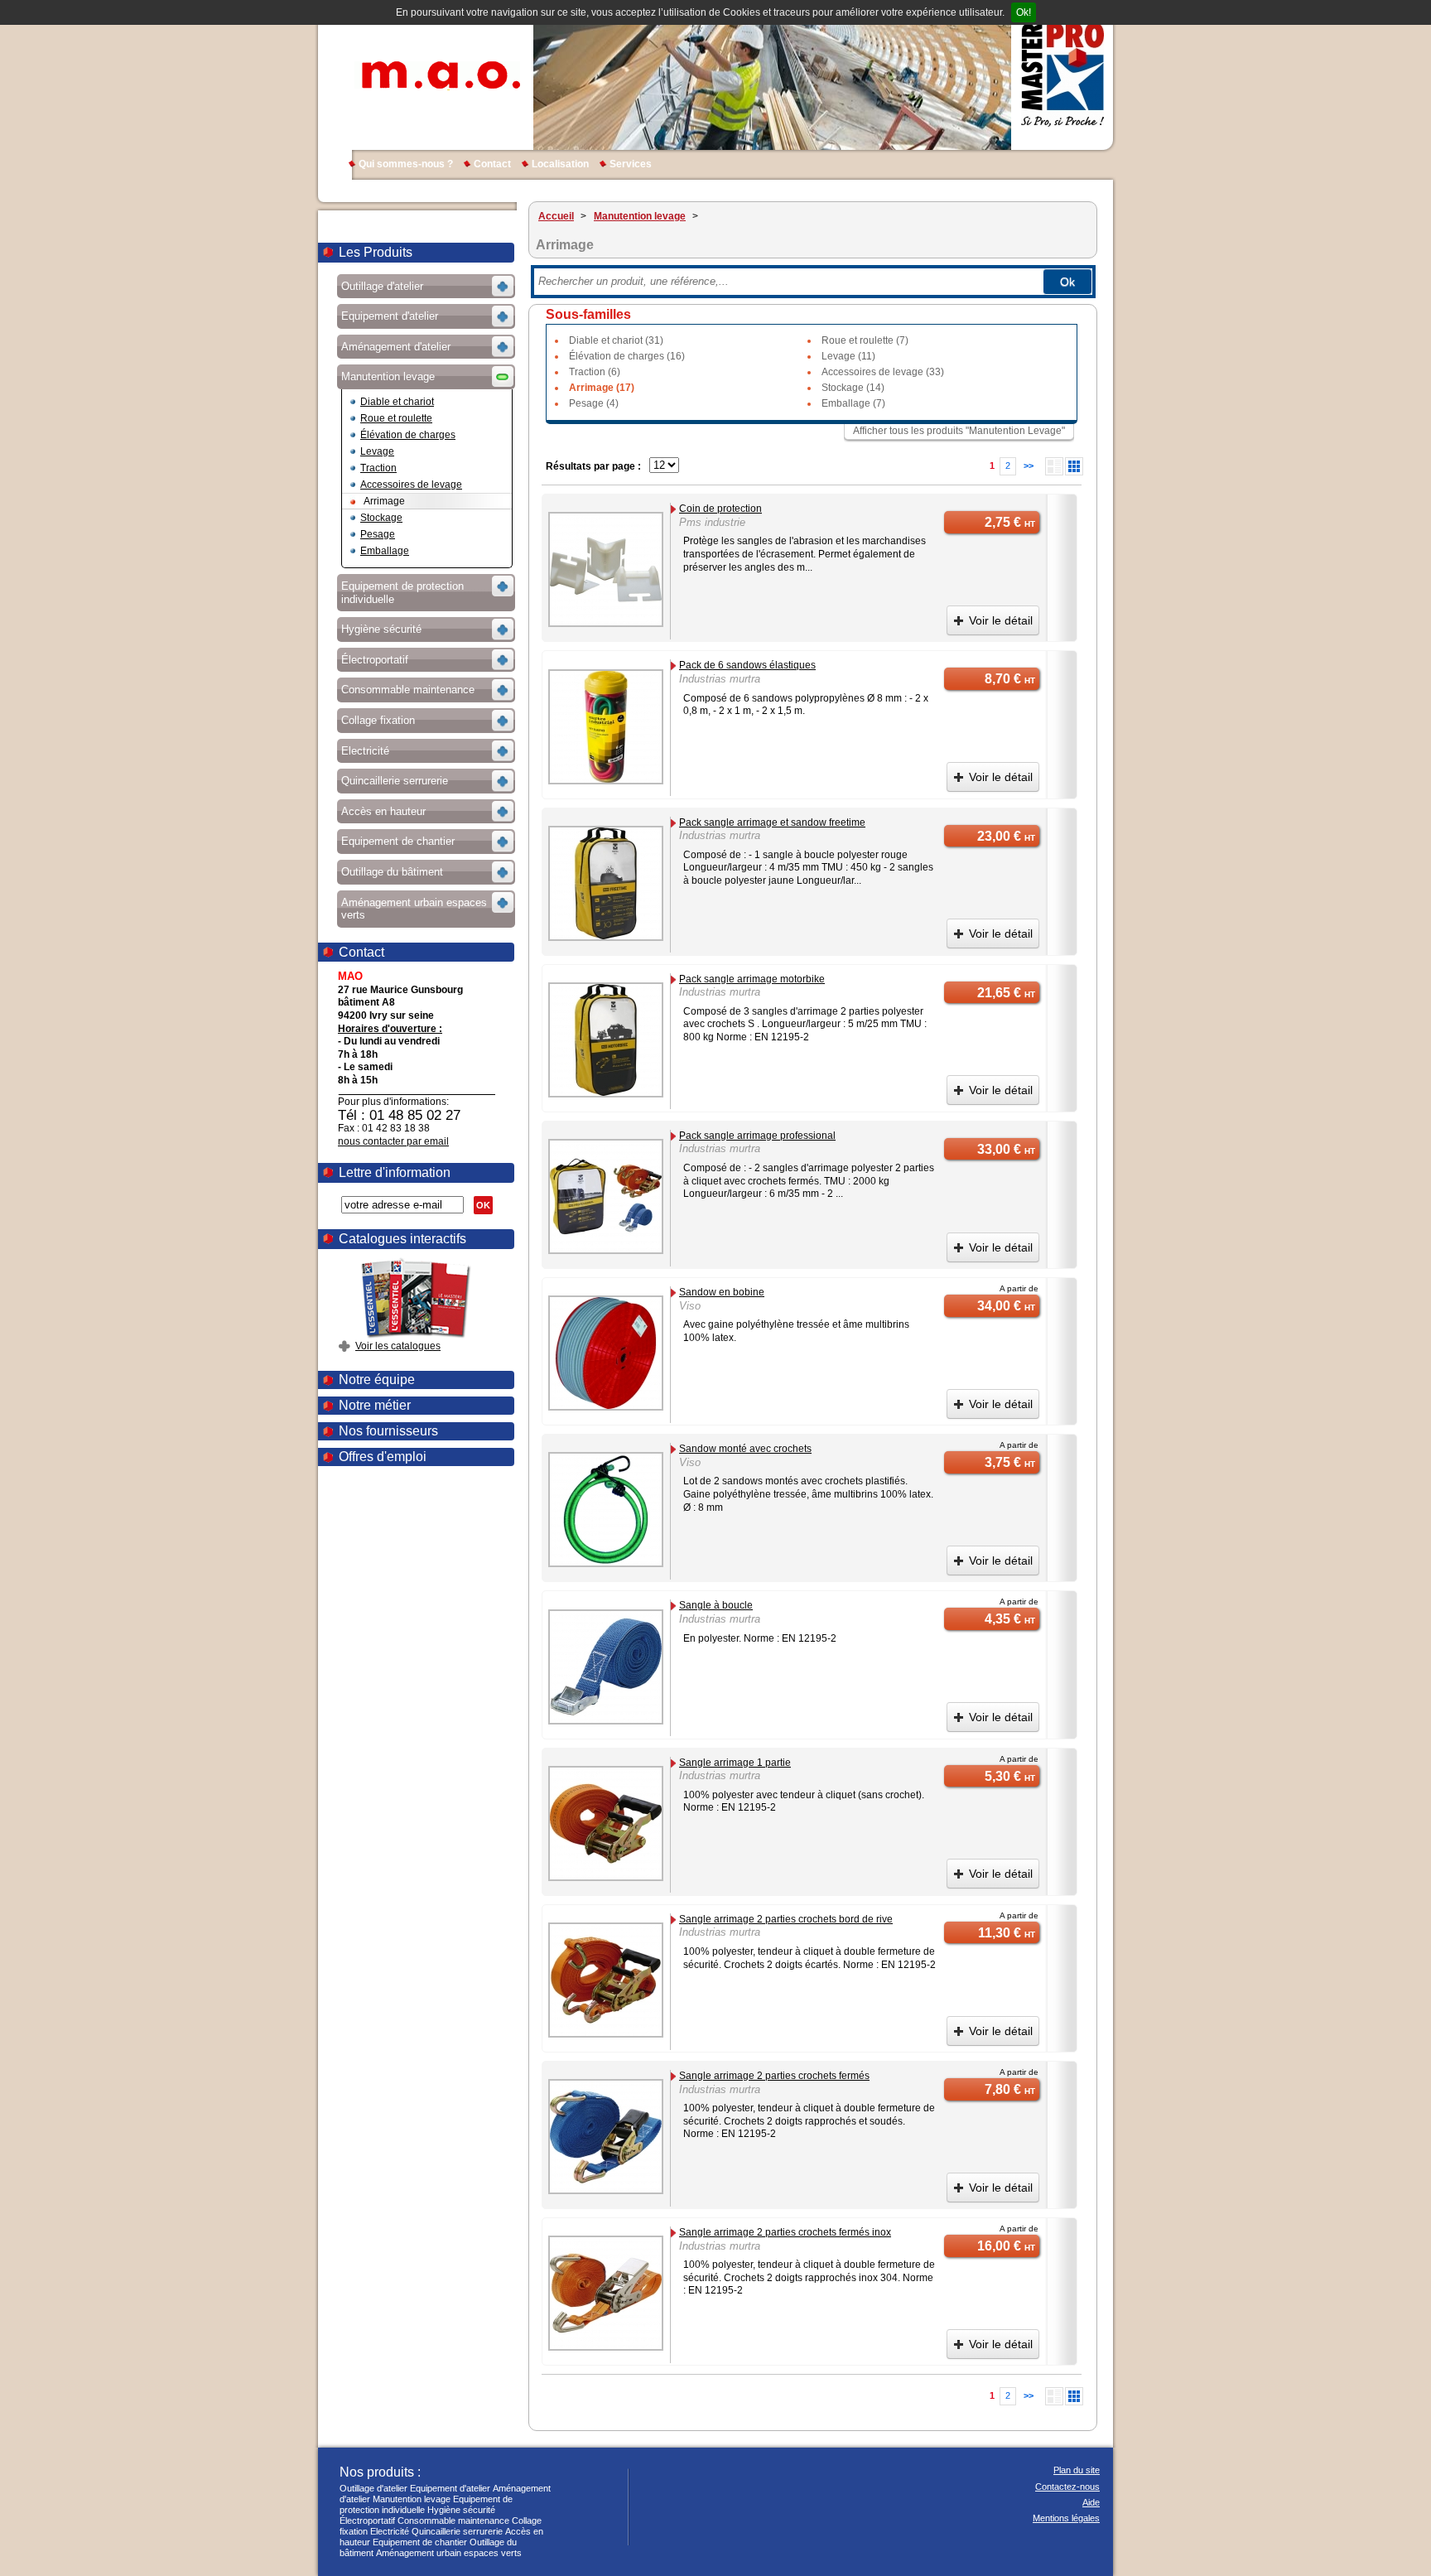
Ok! (1024, 12)
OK (483, 1205)
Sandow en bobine (722, 1292)
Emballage (385, 551)
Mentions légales (1066, 2518)
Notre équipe (377, 1380)
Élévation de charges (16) (627, 356)
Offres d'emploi (383, 1457)
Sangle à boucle (716, 1605)
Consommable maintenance (453, 2521)
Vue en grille (1074, 466)
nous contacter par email (393, 1141)
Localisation (560, 164)
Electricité (390, 2531)
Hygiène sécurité (461, 2510)
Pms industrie (712, 522)
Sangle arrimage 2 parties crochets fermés (774, 2076)
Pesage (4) (594, 403)
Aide (1091, 2502)
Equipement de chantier (420, 2542)
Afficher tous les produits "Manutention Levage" (959, 431)
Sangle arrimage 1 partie (735, 1763)
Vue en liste (1054, 466)
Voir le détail (1001, 620)
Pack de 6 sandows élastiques (747, 665)
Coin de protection (720, 509)
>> (1029, 466)
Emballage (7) (853, 403)
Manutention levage (412, 2499)
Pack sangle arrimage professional (757, 1136)
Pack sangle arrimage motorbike (752, 979)
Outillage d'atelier (373, 2488)
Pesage (378, 534)
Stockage (381, 518)
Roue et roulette (396, 418)
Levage (377, 451)
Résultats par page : (593, 466)
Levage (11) (848, 356)
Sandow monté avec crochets (745, 1449)
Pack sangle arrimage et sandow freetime (772, 822)
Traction (378, 468)
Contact (492, 164)
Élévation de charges (408, 435)
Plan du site (1077, 2470)
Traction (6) (595, 372)
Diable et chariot (397, 402)
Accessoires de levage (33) (883, 372)
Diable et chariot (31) (616, 340)
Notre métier (375, 1405)
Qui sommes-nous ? (406, 164)
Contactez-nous (1067, 2487)
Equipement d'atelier (450, 2488)
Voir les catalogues (398, 1346)
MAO (437, 75)
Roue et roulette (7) (865, 340)
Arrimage (384, 501)
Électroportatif (367, 2521)
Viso (690, 1306)
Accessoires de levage (411, 485)
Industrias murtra (720, 679)
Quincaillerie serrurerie (457, 2531)
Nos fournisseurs (388, 1431)
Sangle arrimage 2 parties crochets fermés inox (785, 2232)
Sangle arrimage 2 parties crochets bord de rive (786, 1919)
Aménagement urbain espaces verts (449, 2553)
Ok (1067, 282)
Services (631, 164)
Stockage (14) (853, 388)
